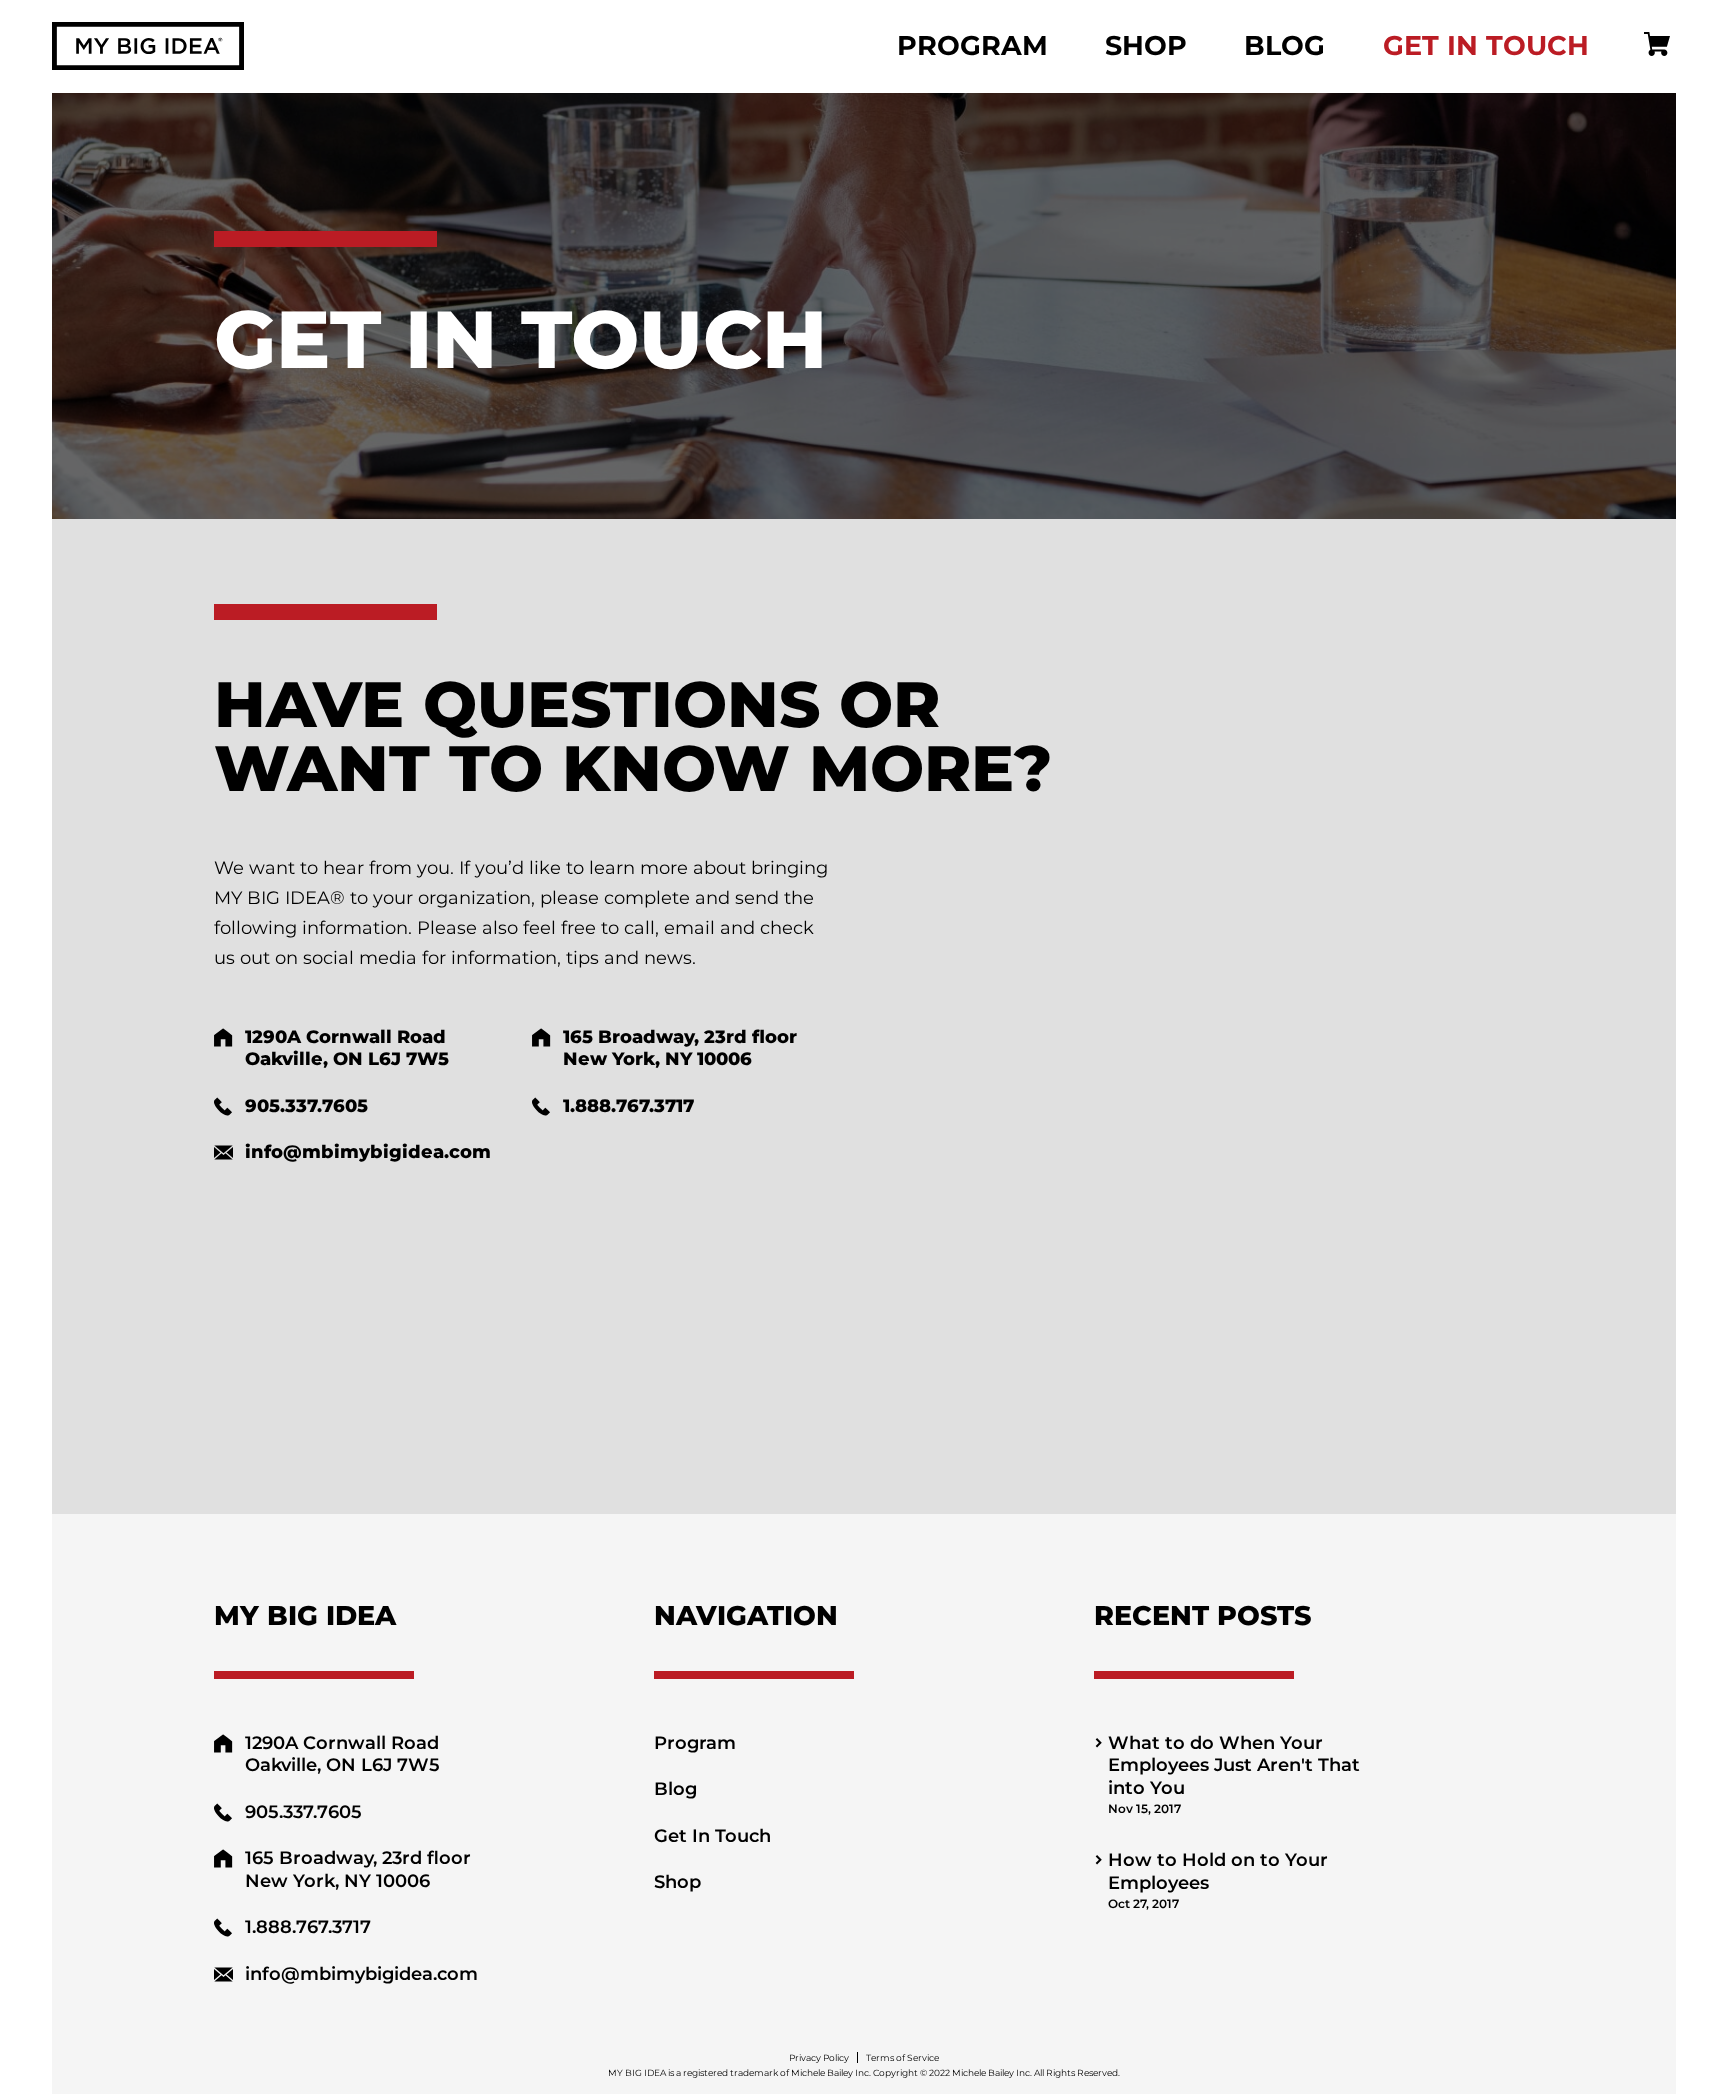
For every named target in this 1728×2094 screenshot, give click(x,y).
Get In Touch (1486, 46)
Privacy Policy (819, 2057)
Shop (1146, 46)
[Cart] (1657, 46)
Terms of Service (902, 2057)
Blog (1284, 46)
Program (972, 46)
